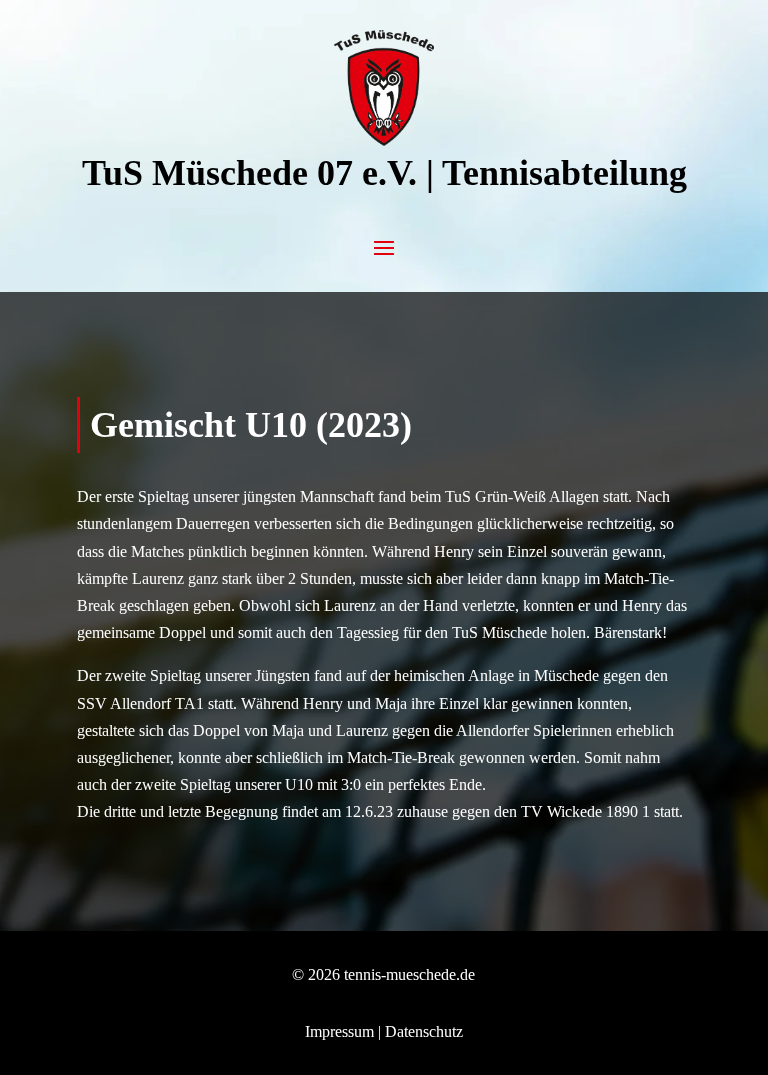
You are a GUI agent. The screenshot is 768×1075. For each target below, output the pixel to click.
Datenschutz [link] (424, 1031)
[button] (384, 246)
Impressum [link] (339, 1031)
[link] (384, 140)
